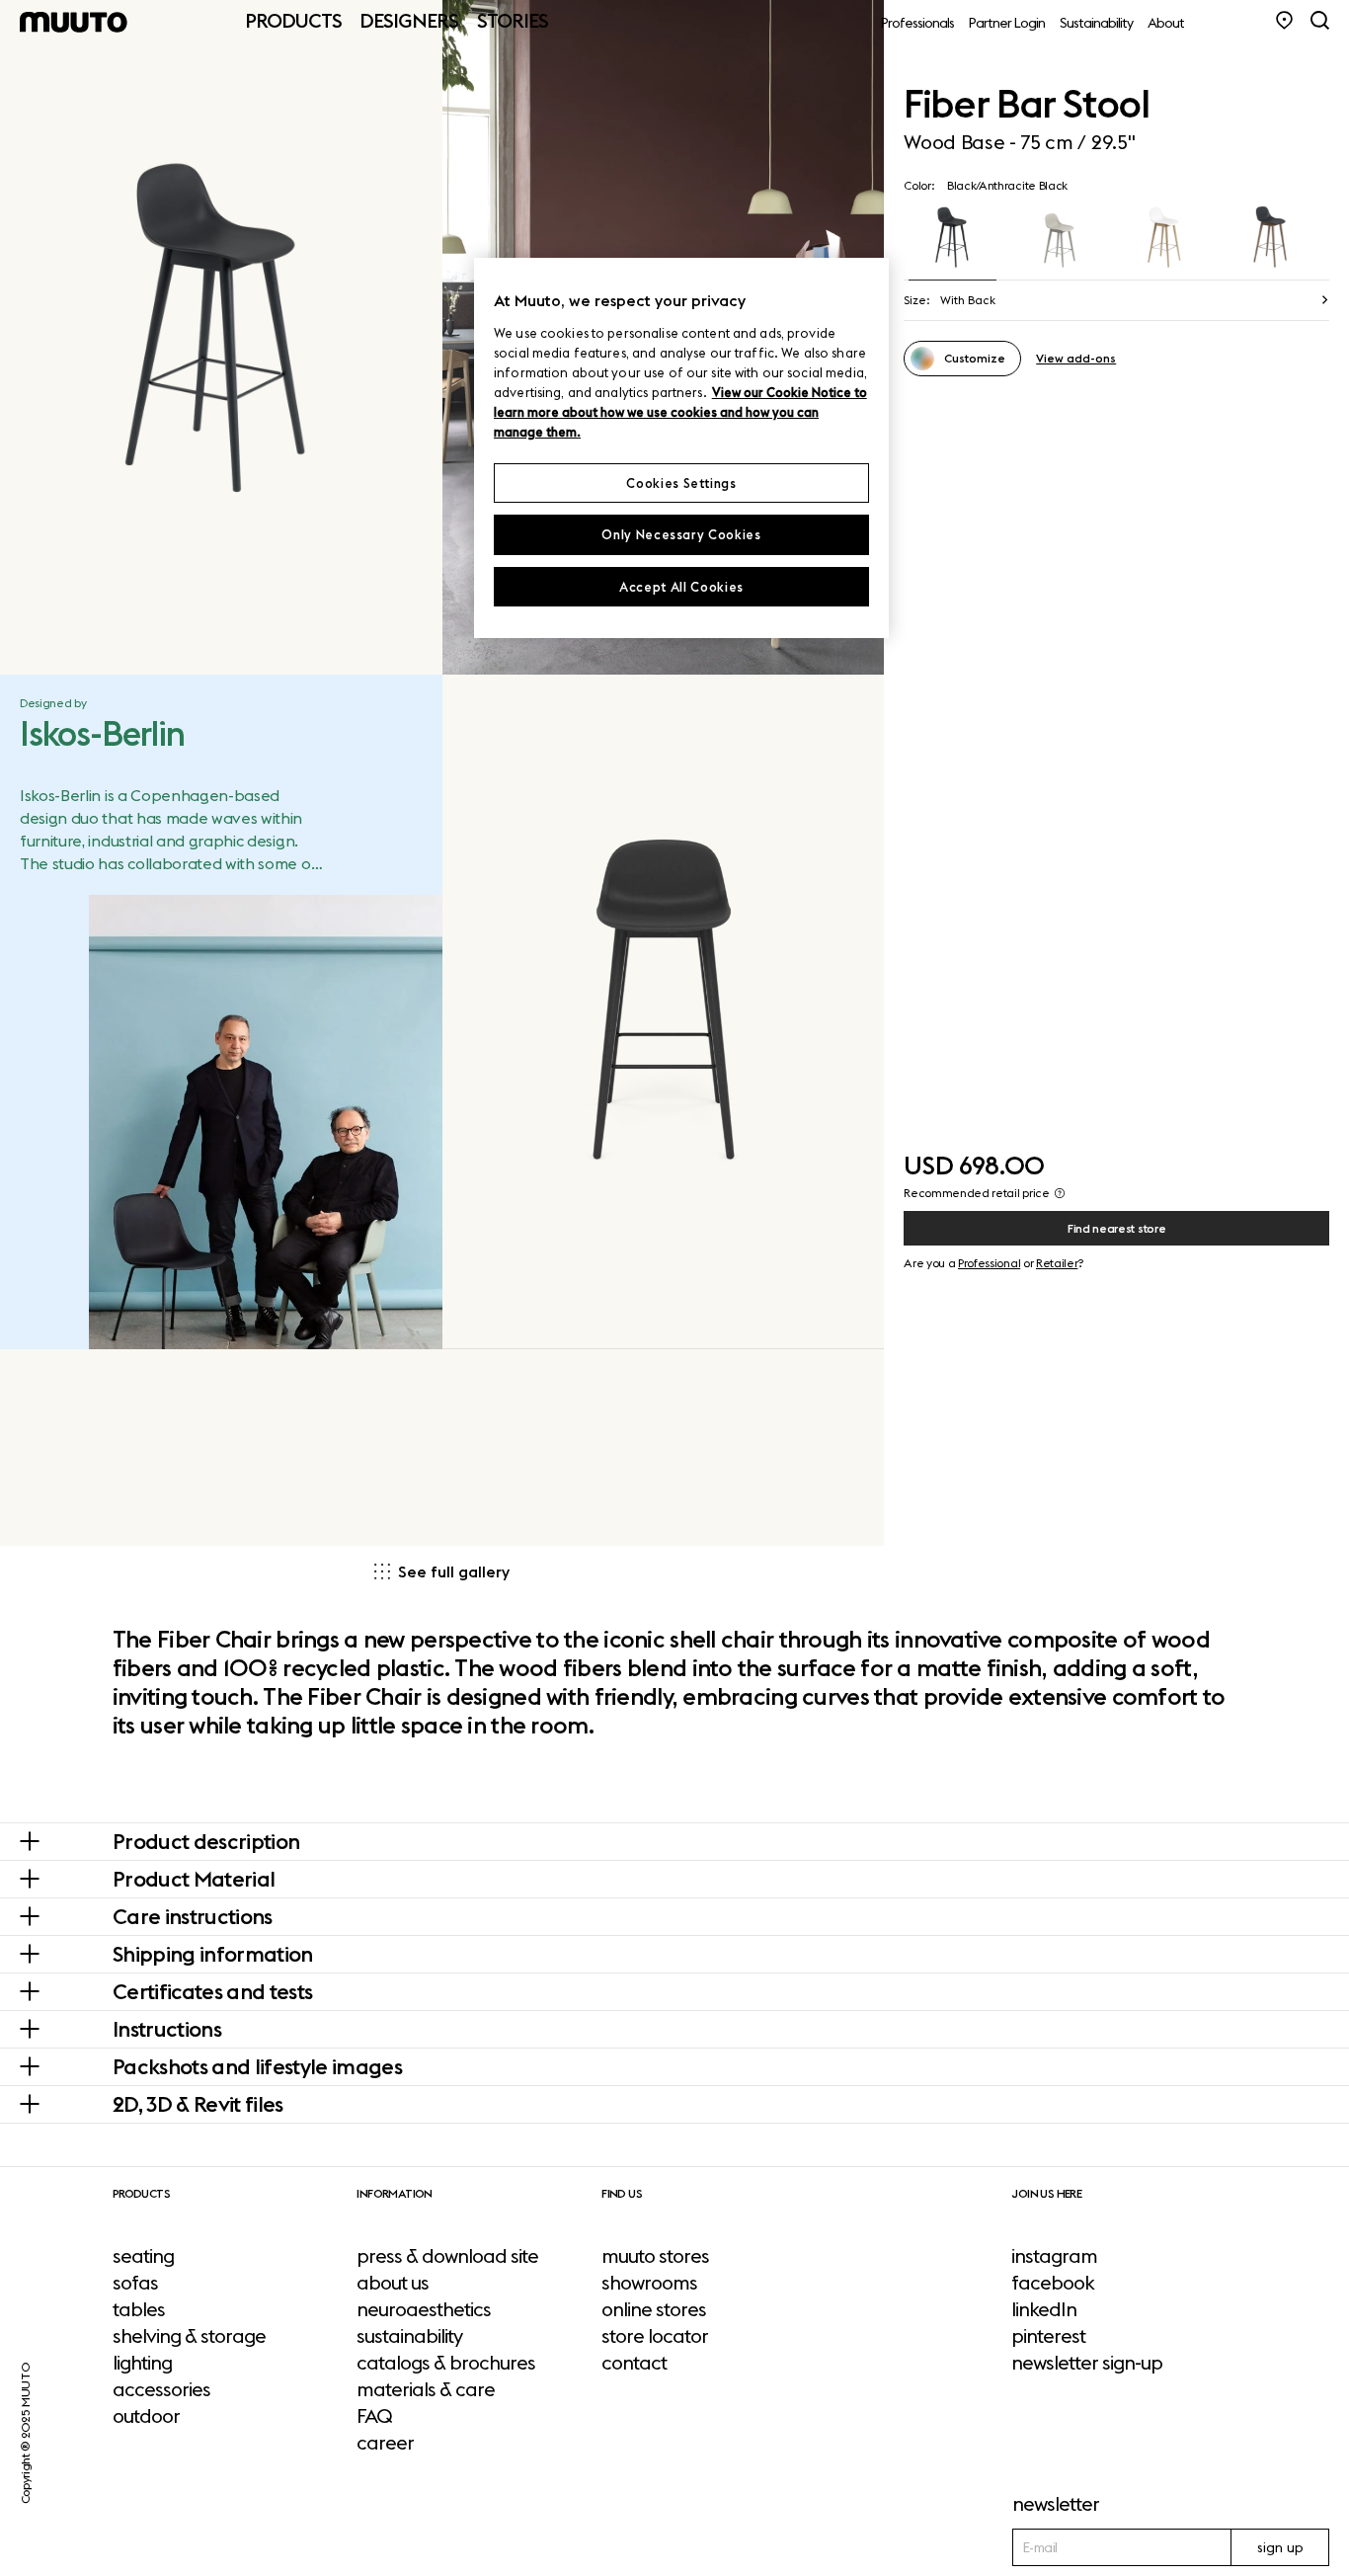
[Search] (1320, 20)
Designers (409, 20)
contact (634, 2363)
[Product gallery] (221, 337)
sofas (135, 2283)
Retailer (1057, 1263)
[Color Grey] (1059, 239)
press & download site (447, 2256)
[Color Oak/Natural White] (1166, 239)
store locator (655, 2336)
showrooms (649, 2283)
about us (393, 2283)
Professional (989, 1263)
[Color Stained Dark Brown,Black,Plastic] (1271, 239)
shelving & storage (189, 2336)
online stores (654, 2309)
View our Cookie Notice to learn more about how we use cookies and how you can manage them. (680, 412)
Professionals (917, 23)
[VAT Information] (1060, 1193)
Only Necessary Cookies (681, 534)
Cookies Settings (681, 483)
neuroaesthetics (424, 2309)
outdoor (146, 2416)
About (1166, 23)
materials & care (426, 2389)
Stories (513, 20)
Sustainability (1096, 23)
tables (139, 2309)
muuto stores (655, 2256)
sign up (1280, 2547)
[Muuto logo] (74, 22)
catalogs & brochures (446, 2363)
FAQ (374, 2416)
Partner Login (1007, 23)
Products (293, 20)
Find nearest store (1116, 1228)
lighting (142, 2363)
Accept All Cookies (681, 587)
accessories (161, 2389)
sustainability (409, 2336)
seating (143, 2256)
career (385, 2443)
